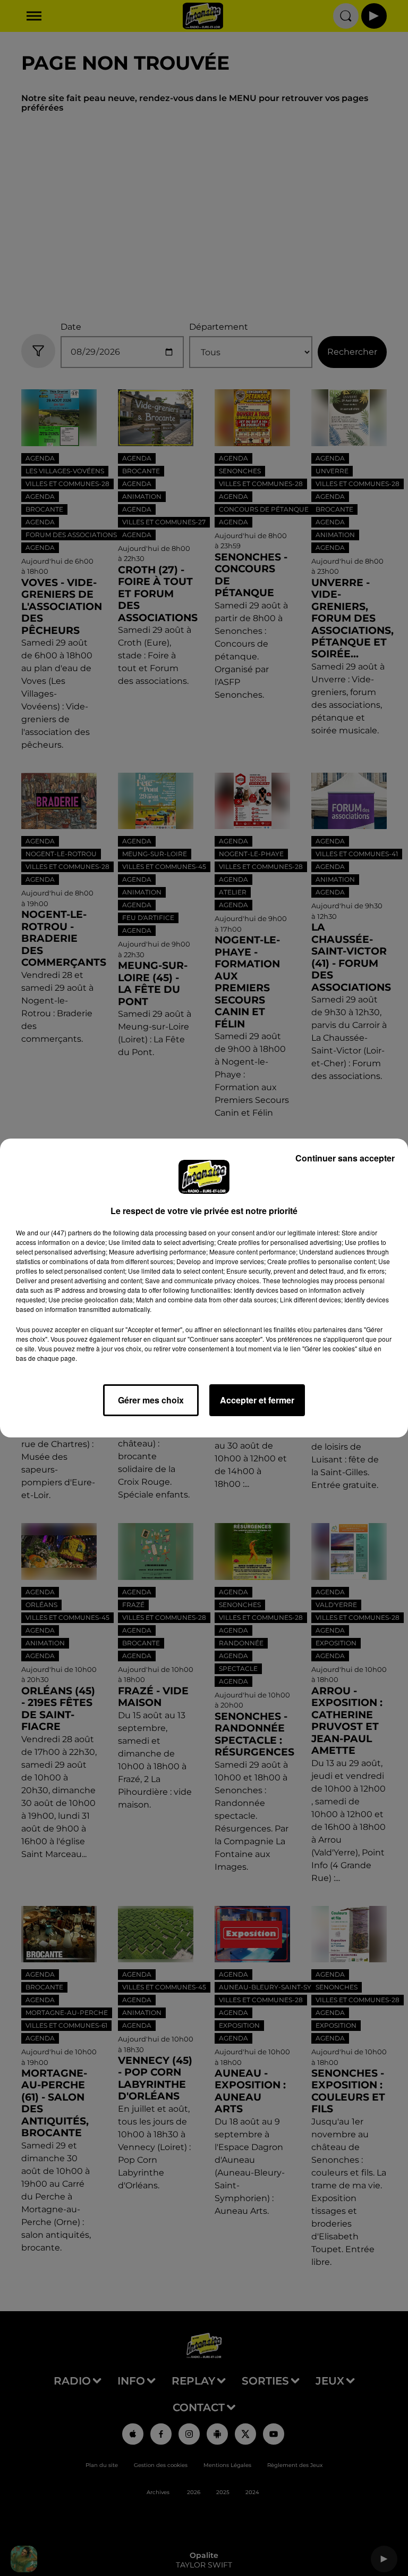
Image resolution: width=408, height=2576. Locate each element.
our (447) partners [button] (66, 1232)
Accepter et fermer (257, 1400)
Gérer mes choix (151, 1400)
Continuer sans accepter (345, 1158)
